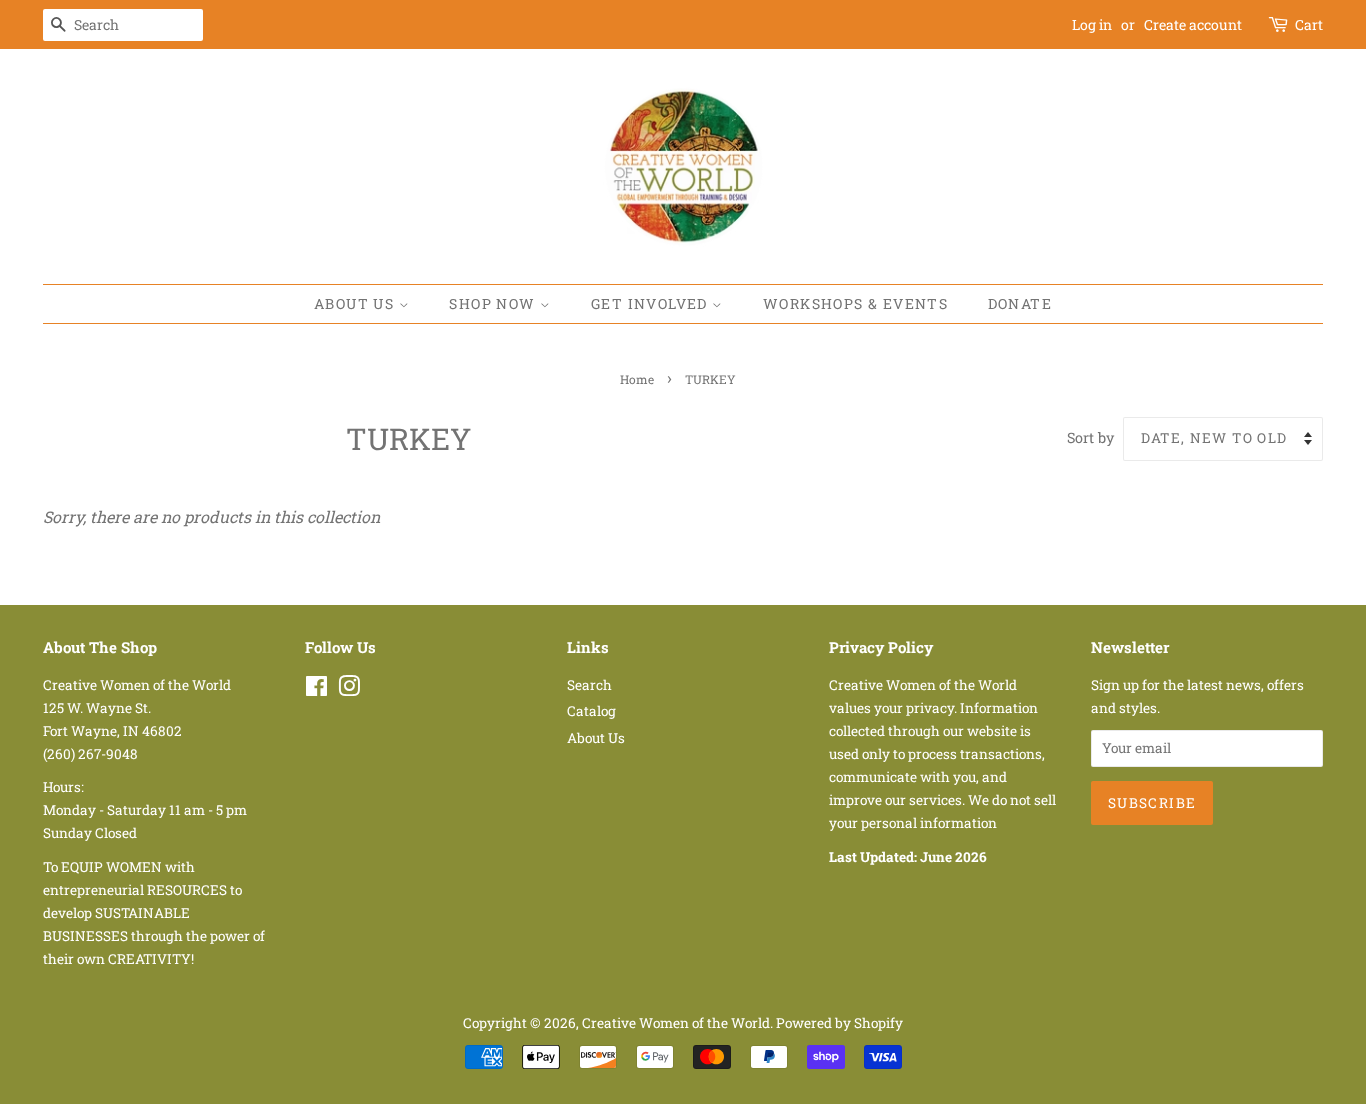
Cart (1309, 24)
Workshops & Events (855, 303)
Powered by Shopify (839, 1023)
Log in (1092, 24)
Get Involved (651, 303)
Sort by (1090, 437)
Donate (1020, 303)
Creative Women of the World (676, 1023)
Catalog (591, 711)
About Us (356, 303)
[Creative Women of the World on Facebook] (316, 690)
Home (637, 379)
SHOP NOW (494, 303)
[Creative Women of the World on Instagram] (349, 690)
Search (589, 685)
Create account (1193, 24)
